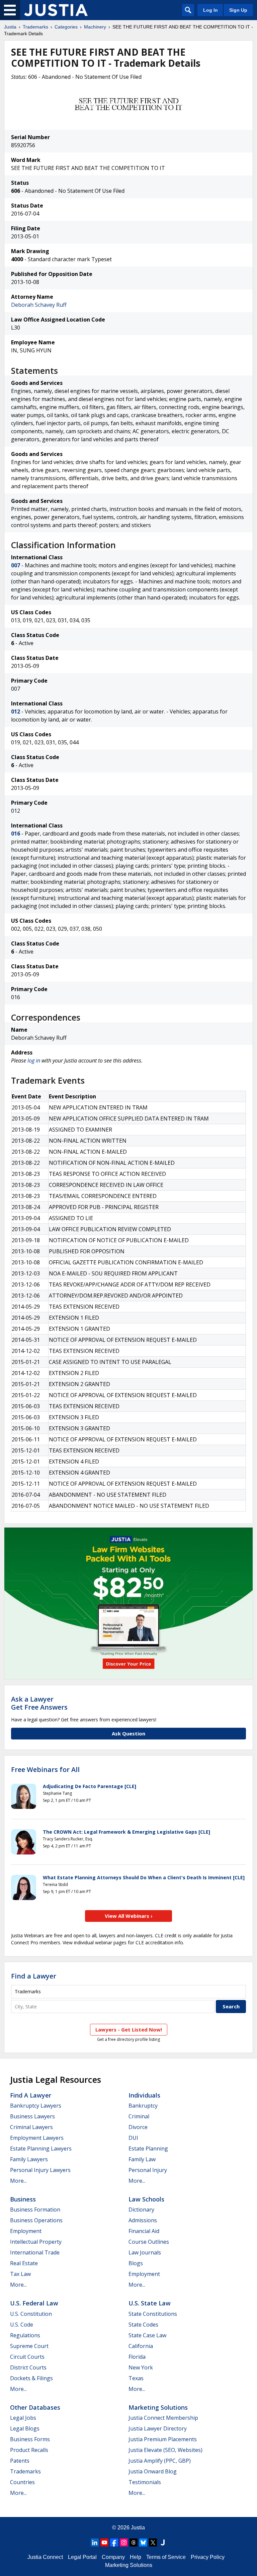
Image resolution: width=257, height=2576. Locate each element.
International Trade (35, 2252)
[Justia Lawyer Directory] (163, 2542)
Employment (26, 2231)
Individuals (144, 2095)
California (141, 2346)
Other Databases (35, 2407)
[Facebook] (114, 2542)
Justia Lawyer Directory (158, 2428)
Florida (137, 2357)
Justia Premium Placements (163, 2439)
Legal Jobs (23, 2418)
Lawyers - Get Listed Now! (129, 2029)
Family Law (142, 2159)
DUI (133, 2138)
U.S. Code (22, 2325)
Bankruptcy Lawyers (36, 2106)
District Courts (28, 2367)
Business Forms (30, 2439)
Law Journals (145, 2252)
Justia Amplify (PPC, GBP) (160, 2461)
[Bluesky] (143, 2542)
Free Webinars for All (45, 1770)
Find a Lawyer (34, 1976)
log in (34, 1061)
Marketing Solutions (158, 2407)
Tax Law (20, 2274)
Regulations (25, 2335)
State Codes (143, 2325)
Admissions (143, 2220)
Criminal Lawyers (31, 2127)
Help (136, 2557)
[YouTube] (104, 2542)
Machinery (95, 27)
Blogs (136, 2263)
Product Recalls (29, 2450)
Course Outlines (149, 2242)
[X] (153, 2542)
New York (141, 2367)
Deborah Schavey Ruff (39, 305)
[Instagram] (124, 2542)
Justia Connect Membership (163, 2418)
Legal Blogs (25, 2428)
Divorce (138, 2127)
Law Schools (146, 2199)
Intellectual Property (36, 2242)
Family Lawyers (29, 2159)
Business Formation (35, 2210)
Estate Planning (148, 2149)
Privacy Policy (208, 2557)
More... (18, 2181)
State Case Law (147, 2335)
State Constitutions (153, 2314)
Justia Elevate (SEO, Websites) (165, 2450)
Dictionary (141, 2210)
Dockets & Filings (31, 2378)
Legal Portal (82, 2557)
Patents (20, 2461)
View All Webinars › (129, 1916)
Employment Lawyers (37, 2138)
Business (23, 2199)
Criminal (139, 2116)
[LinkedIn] (95, 2542)
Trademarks (35, 27)
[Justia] (56, 10)
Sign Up (238, 10)
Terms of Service (166, 2557)
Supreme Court (29, 2346)
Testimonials (145, 2482)
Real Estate (24, 2263)
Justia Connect (45, 2557)
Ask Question (128, 1733)
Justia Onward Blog (153, 2471)
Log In (210, 10)
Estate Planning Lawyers (41, 2149)
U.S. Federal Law (34, 2303)
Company (113, 2557)
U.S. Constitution (31, 2314)
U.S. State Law (150, 2303)
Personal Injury (148, 2170)
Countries (22, 2482)
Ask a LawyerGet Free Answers (39, 1703)
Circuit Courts (27, 2357)
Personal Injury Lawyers (40, 2170)
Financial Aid (144, 2231)
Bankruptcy (143, 2106)
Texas (136, 2378)
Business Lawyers (32, 2116)
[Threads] (134, 2542)
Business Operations (36, 2220)
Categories (66, 27)
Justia (10, 27)
